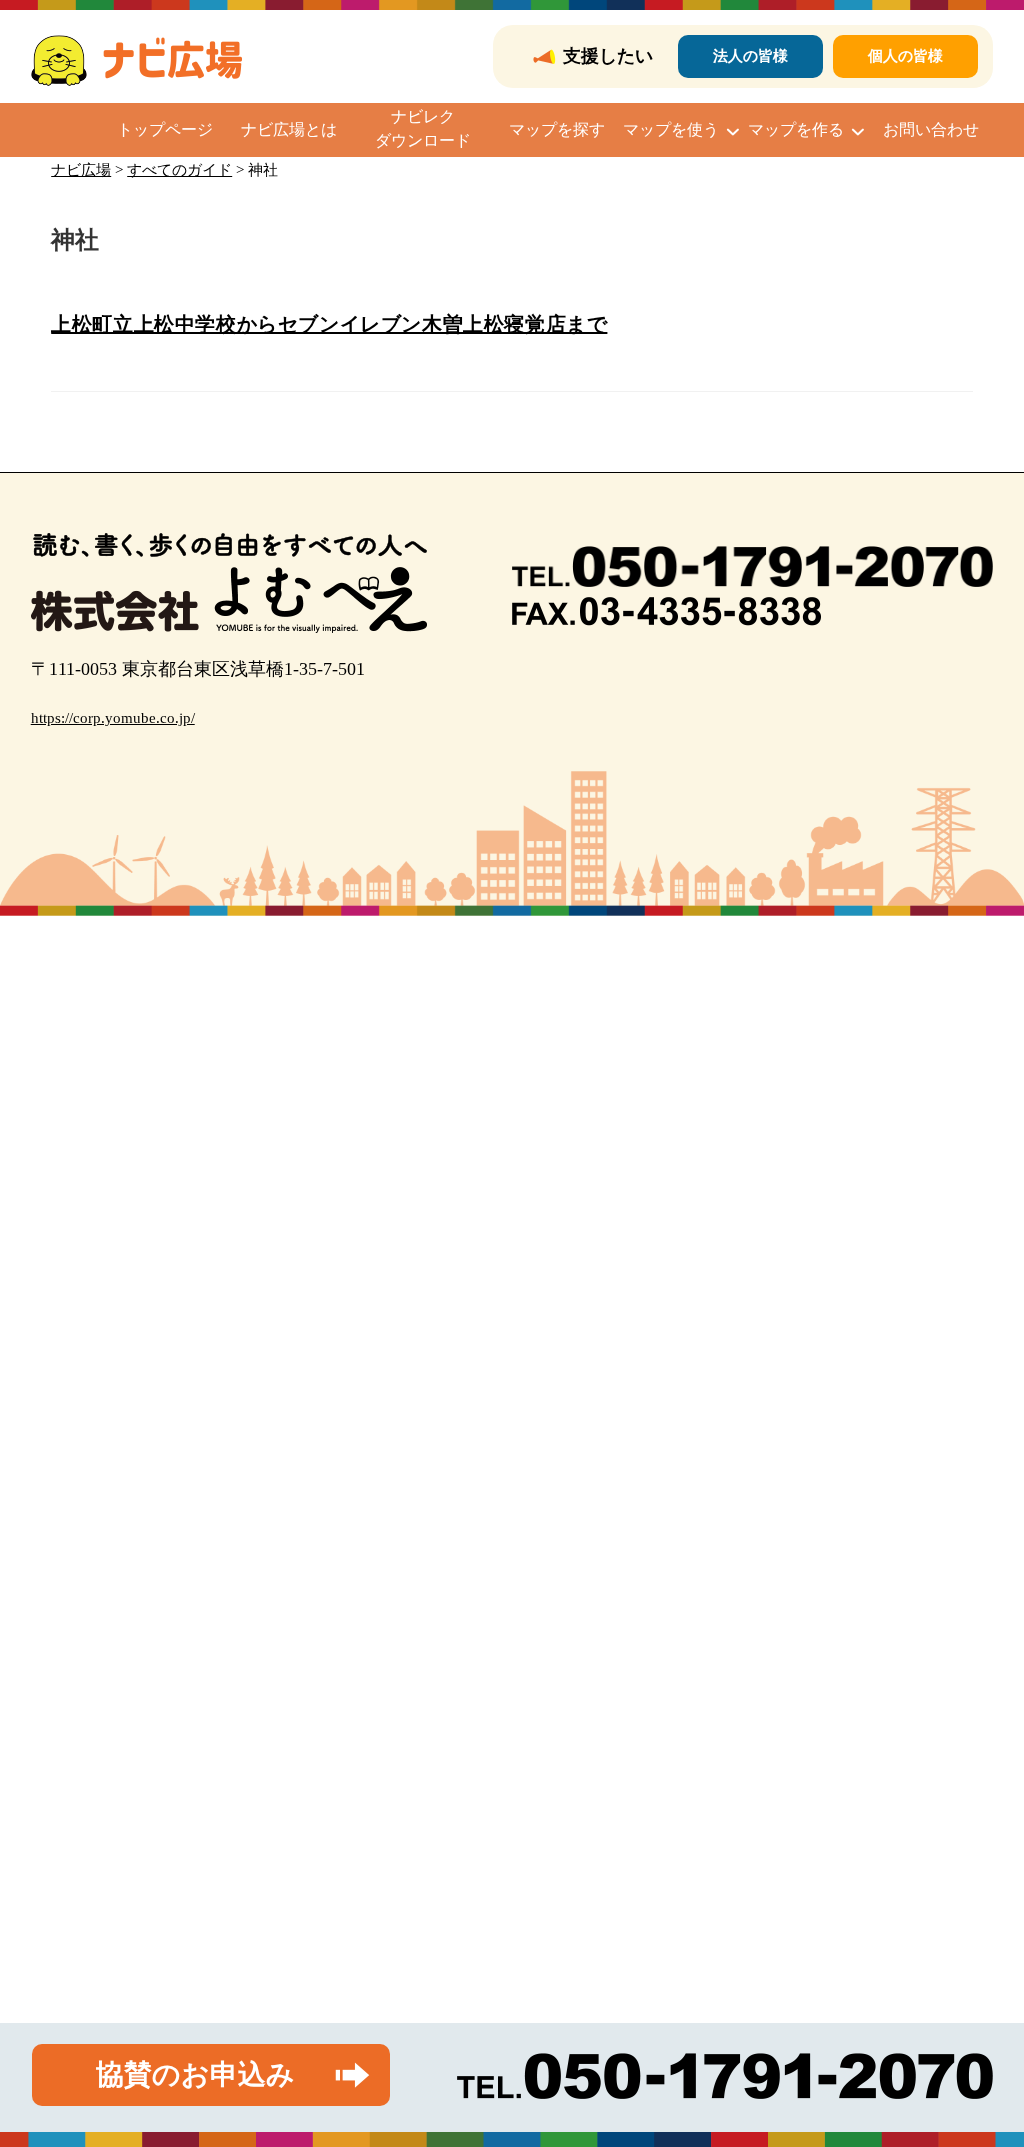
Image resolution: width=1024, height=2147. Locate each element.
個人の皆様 (905, 56)
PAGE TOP (983, 2066)
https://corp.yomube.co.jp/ (113, 718)
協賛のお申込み (195, 2074)
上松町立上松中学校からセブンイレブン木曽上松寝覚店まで (329, 324)
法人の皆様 (750, 56)
